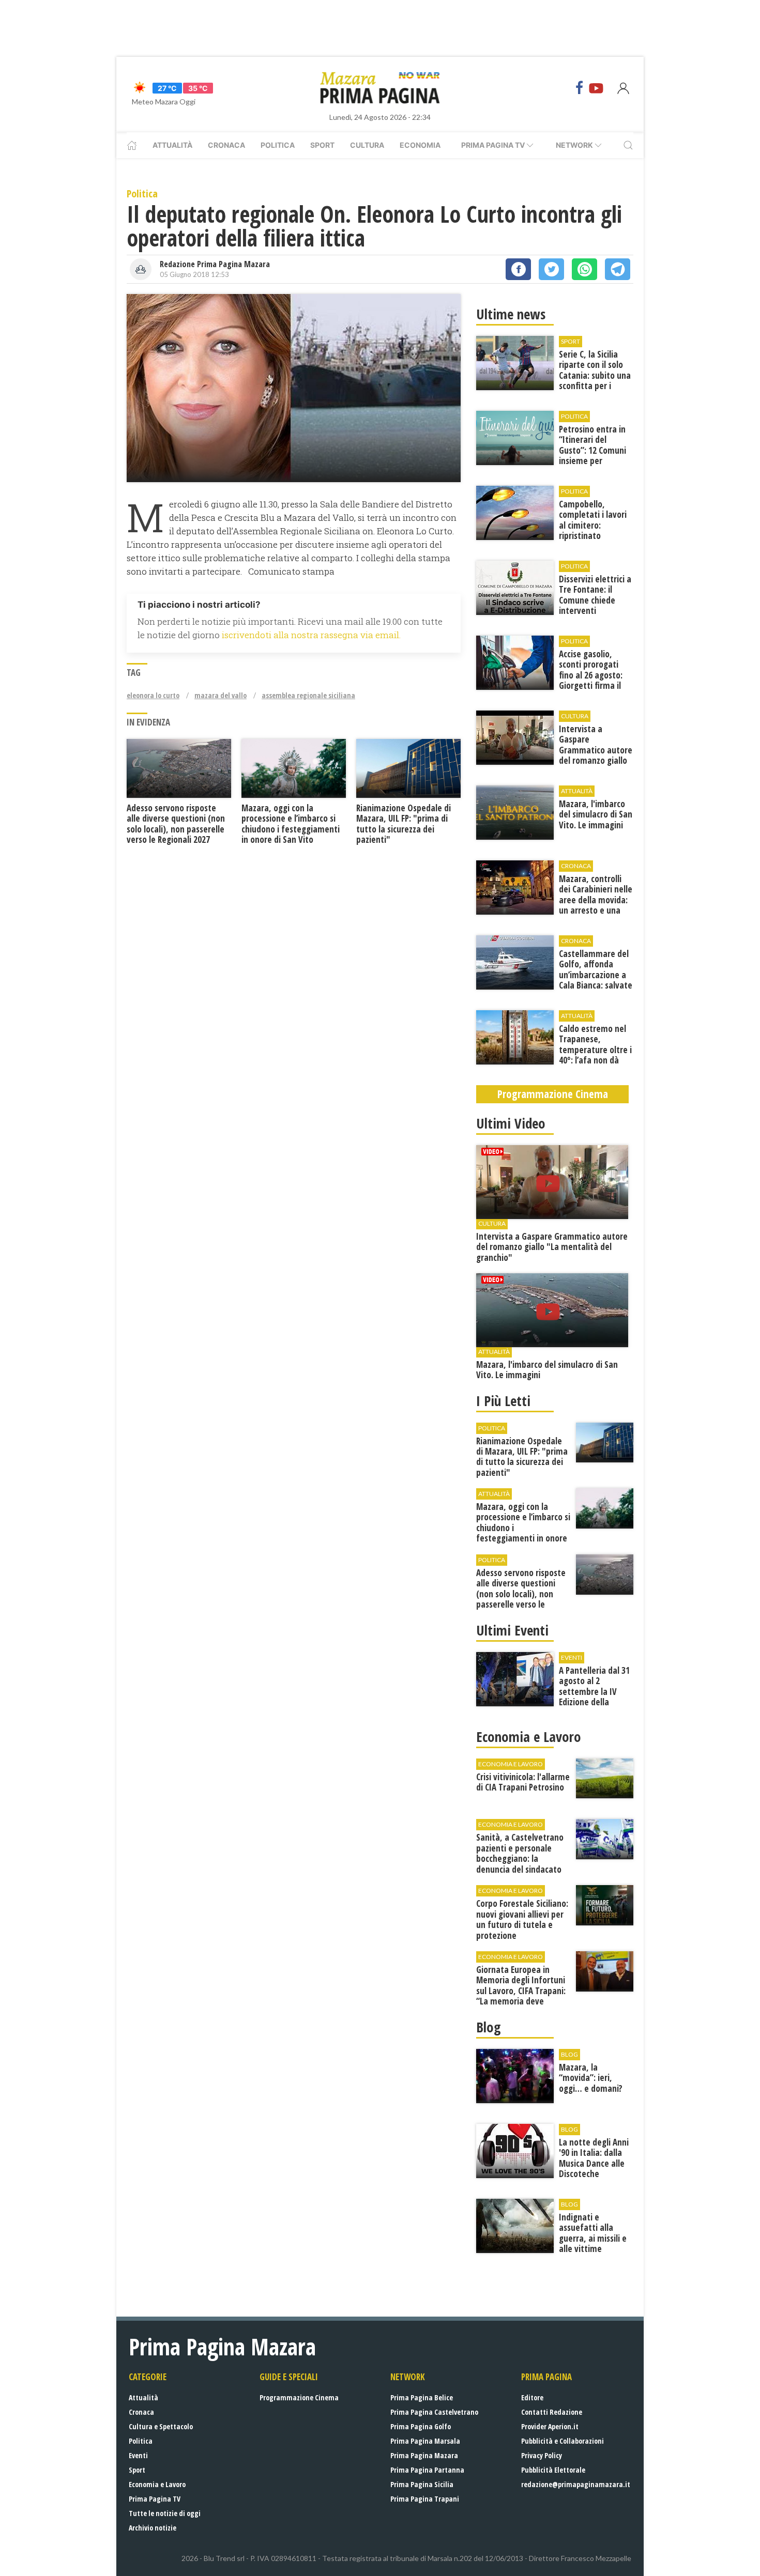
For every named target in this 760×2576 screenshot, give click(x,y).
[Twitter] (551, 269)
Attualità (172, 145)
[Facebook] (580, 88)
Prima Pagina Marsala (425, 2441)
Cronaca (226, 145)
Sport (322, 145)
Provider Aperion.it (550, 2426)
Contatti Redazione (552, 2412)
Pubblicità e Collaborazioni (563, 2441)
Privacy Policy (542, 2455)
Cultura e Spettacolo (161, 2426)
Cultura (367, 145)
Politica (278, 145)
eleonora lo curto (153, 695)
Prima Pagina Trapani (425, 2499)
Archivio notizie (153, 2528)
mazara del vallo (221, 695)
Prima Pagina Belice (422, 2397)
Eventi (138, 2455)
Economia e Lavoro (157, 2484)
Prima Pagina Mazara (424, 2455)
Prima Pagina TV (155, 2499)
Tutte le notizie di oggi (165, 2513)
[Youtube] (596, 88)
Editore (532, 2397)
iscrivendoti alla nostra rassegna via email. (311, 635)
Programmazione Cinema (299, 2397)
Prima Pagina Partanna (427, 2470)
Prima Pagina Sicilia (422, 2484)
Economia (420, 145)
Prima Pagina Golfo (421, 2426)
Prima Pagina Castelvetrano (434, 2412)
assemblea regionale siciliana (308, 695)
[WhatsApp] (584, 269)
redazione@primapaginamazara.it (576, 2484)
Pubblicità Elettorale (553, 2470)
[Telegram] (618, 269)
